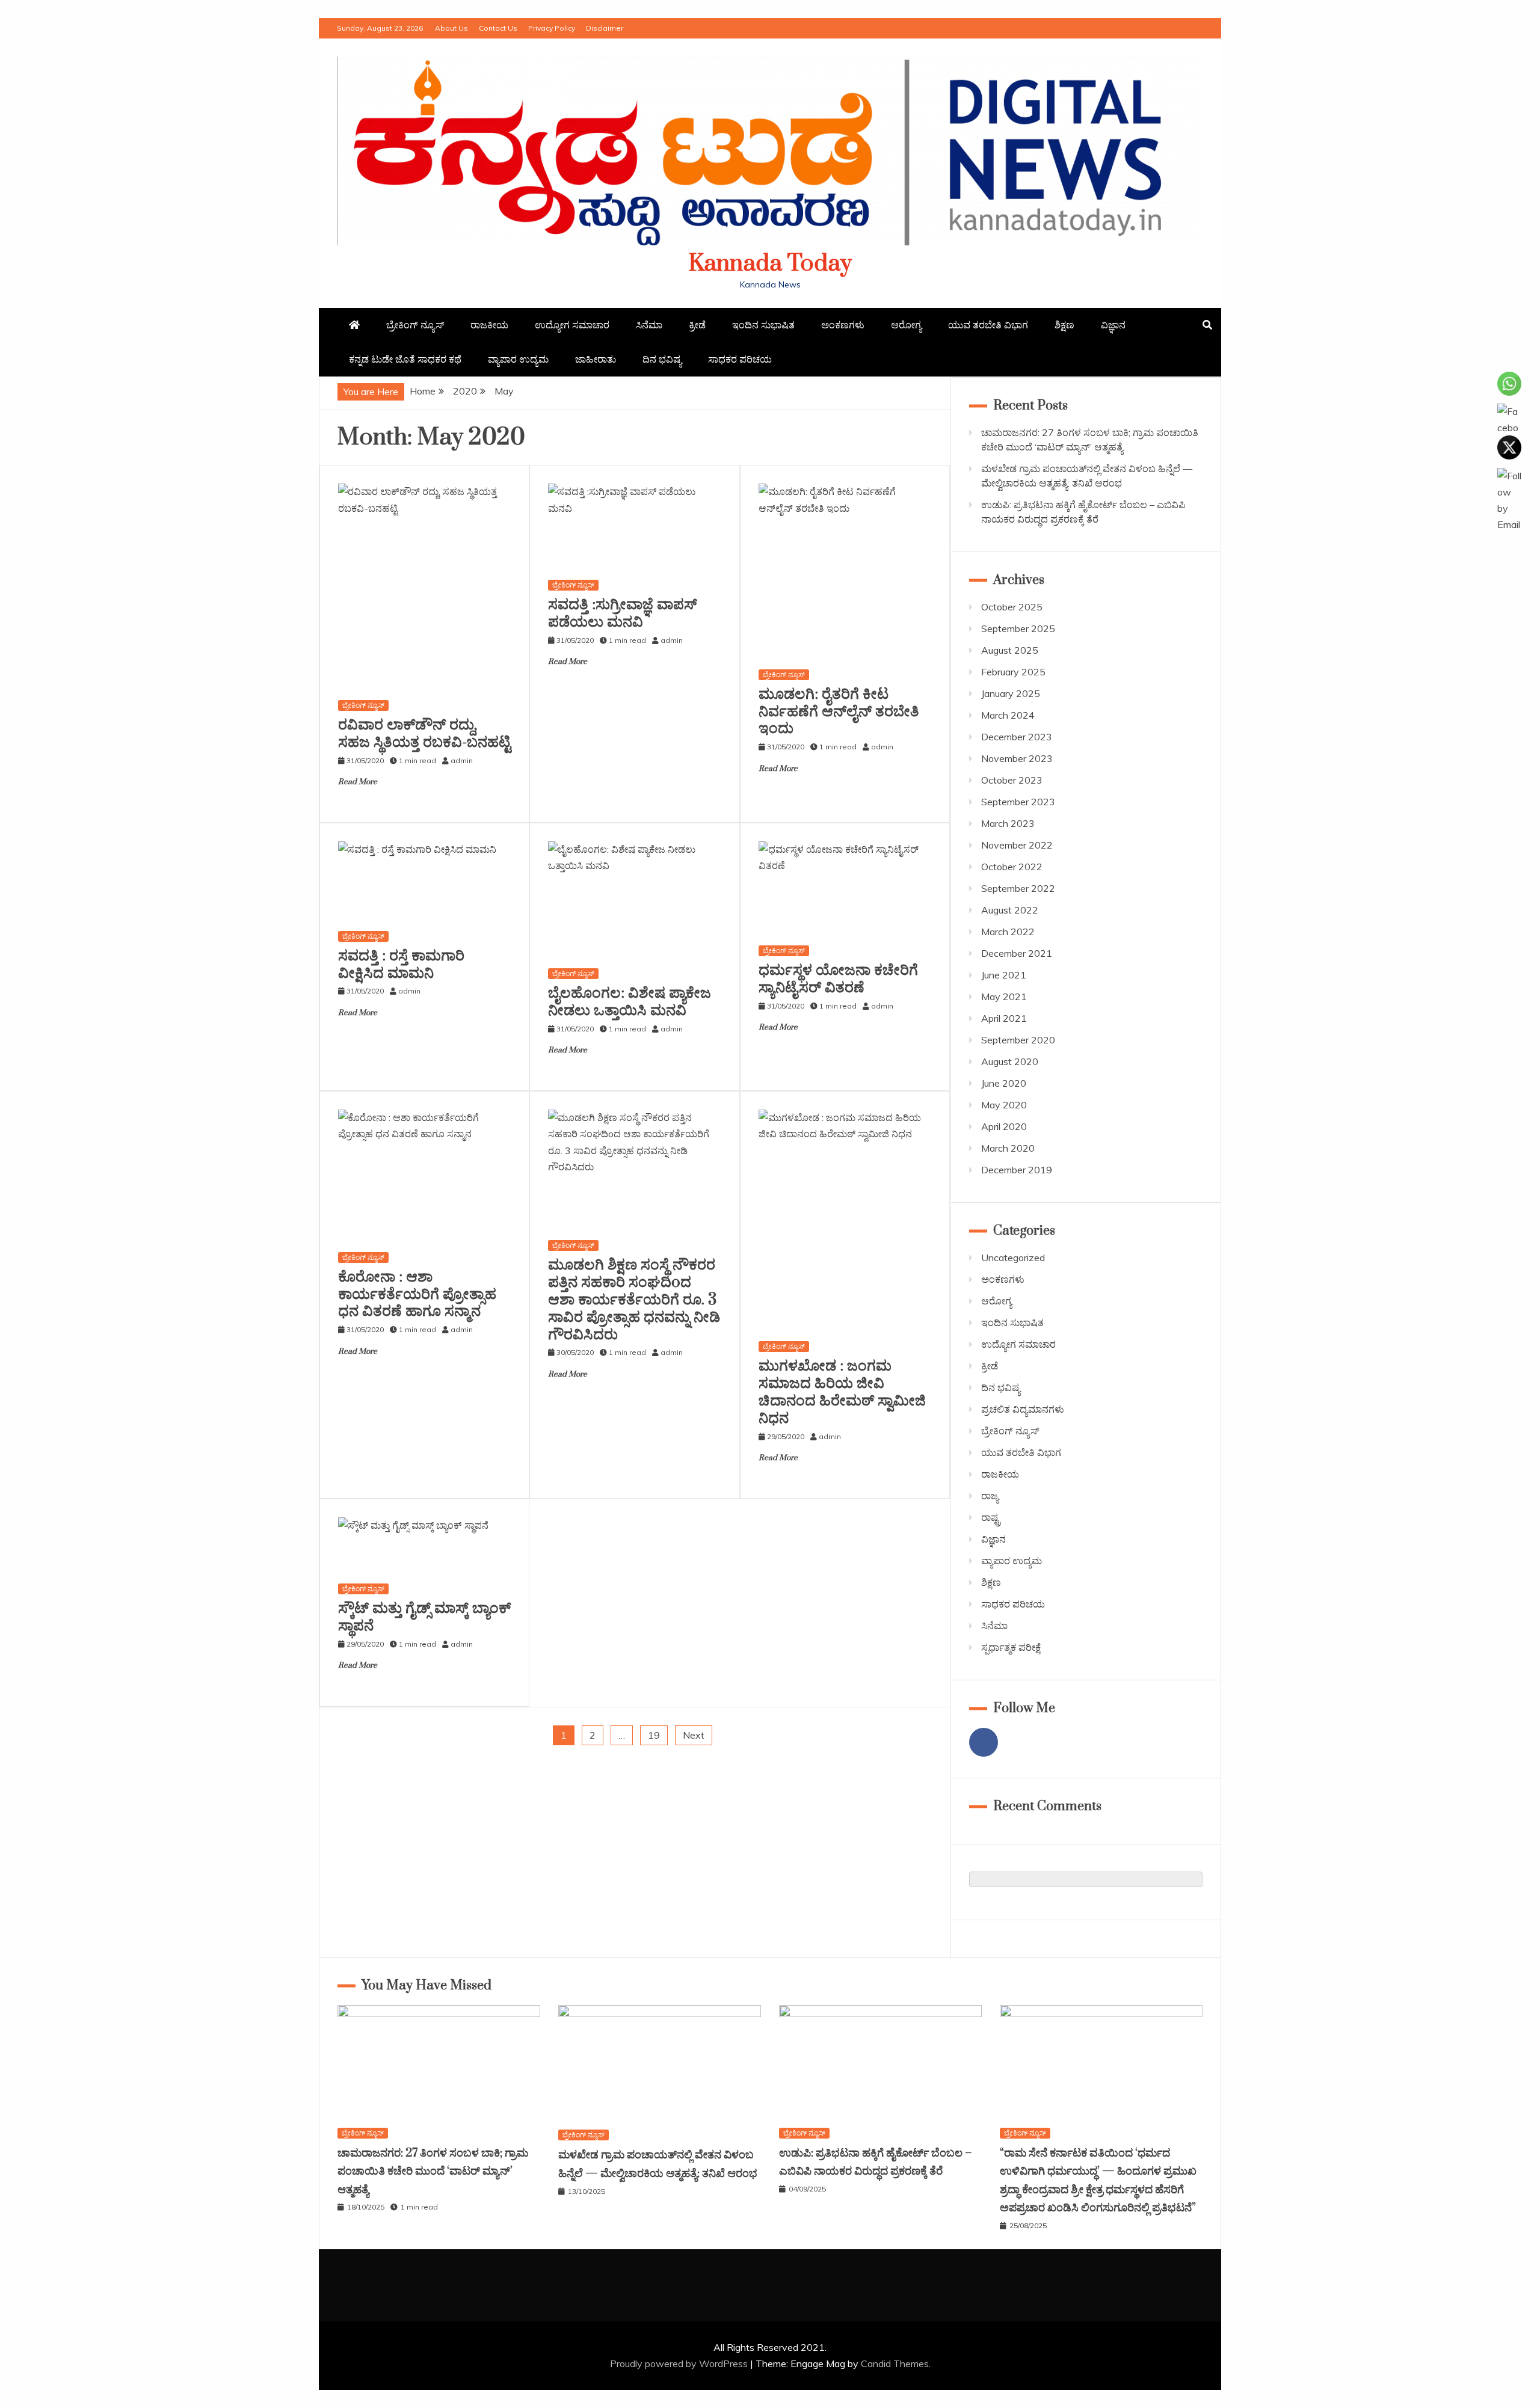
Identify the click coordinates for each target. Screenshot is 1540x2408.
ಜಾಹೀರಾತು (596, 359)
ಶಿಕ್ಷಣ (1064, 325)
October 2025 (1012, 607)
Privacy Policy (552, 28)
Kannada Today (770, 264)
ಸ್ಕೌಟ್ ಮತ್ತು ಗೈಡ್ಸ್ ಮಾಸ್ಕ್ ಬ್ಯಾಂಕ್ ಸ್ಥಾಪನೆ (424, 1617)
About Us (451, 28)
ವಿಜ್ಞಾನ (1113, 325)
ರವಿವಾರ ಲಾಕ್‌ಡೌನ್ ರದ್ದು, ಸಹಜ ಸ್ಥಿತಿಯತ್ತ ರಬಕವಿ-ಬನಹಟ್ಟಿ (424, 734)
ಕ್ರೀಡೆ (697, 325)
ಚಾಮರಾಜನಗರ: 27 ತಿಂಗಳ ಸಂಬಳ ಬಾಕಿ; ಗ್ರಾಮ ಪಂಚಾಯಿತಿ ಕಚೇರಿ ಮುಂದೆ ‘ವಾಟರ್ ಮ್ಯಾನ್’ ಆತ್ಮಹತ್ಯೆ (433, 2172)
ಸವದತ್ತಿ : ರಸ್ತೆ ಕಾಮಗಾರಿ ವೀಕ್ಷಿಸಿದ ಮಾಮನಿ (401, 965)
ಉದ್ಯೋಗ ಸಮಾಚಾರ (572, 325)
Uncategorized (1013, 1258)
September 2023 (1018, 802)
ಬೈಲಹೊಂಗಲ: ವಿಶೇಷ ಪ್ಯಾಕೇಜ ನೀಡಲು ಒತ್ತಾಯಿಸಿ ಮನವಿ (630, 1002)
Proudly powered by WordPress (680, 2363)
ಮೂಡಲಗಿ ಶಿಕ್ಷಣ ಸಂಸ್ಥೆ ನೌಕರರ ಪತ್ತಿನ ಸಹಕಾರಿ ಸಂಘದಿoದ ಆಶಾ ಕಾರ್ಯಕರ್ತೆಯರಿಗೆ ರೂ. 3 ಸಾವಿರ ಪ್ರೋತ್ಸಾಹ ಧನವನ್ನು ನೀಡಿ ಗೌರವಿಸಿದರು (634, 1300)
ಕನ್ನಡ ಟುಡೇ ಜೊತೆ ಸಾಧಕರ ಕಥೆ (405, 359)
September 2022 (1018, 888)
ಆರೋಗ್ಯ (906, 325)
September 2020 (1018, 1040)
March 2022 (1008, 932)
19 (654, 1735)
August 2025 (1010, 650)
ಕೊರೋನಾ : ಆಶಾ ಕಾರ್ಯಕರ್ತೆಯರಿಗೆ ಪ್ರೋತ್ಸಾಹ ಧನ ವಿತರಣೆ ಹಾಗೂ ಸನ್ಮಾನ (417, 1295)
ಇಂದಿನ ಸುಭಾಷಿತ (763, 325)
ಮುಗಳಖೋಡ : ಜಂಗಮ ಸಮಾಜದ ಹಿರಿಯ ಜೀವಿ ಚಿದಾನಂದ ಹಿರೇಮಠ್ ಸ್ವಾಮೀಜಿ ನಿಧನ (842, 1392)
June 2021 (1004, 975)
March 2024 (1008, 715)
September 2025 (1018, 628)
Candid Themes (895, 2363)
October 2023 (1012, 780)
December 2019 (1017, 1170)
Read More (358, 782)
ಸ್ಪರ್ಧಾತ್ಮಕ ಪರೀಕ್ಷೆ (1011, 1647)
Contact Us (498, 28)
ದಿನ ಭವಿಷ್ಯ (662, 359)
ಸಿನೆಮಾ (649, 325)
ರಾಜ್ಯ (990, 1496)
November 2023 (1017, 758)
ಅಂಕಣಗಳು (843, 325)
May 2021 (1004, 997)
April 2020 (1004, 1126)
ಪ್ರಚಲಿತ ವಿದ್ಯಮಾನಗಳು (1023, 1409)
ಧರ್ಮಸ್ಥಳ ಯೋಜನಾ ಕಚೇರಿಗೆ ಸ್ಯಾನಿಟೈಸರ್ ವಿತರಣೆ (838, 979)
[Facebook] (984, 1742)
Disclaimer (605, 28)
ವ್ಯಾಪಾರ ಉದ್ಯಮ (518, 359)
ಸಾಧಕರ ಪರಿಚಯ (740, 359)
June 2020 (1004, 1083)
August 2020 (1010, 1061)
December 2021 (1017, 953)
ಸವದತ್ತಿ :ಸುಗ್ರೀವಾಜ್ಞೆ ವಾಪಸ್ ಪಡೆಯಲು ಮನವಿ (623, 613)
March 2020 (1008, 1148)
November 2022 (1017, 845)
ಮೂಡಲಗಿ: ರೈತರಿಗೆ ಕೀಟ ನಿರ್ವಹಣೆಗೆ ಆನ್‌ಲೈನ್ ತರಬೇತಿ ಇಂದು (839, 712)
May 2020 (1004, 1105)
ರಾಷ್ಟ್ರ (991, 1517)
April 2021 (1004, 1018)
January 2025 (1011, 693)
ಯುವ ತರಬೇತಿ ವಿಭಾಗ (988, 325)
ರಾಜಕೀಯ (489, 325)
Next (694, 1735)
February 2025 (1013, 672)
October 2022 (1012, 867)
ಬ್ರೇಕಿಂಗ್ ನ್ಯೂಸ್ (415, 325)
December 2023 (1017, 737)
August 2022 (1010, 910)
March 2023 (1008, 823)
